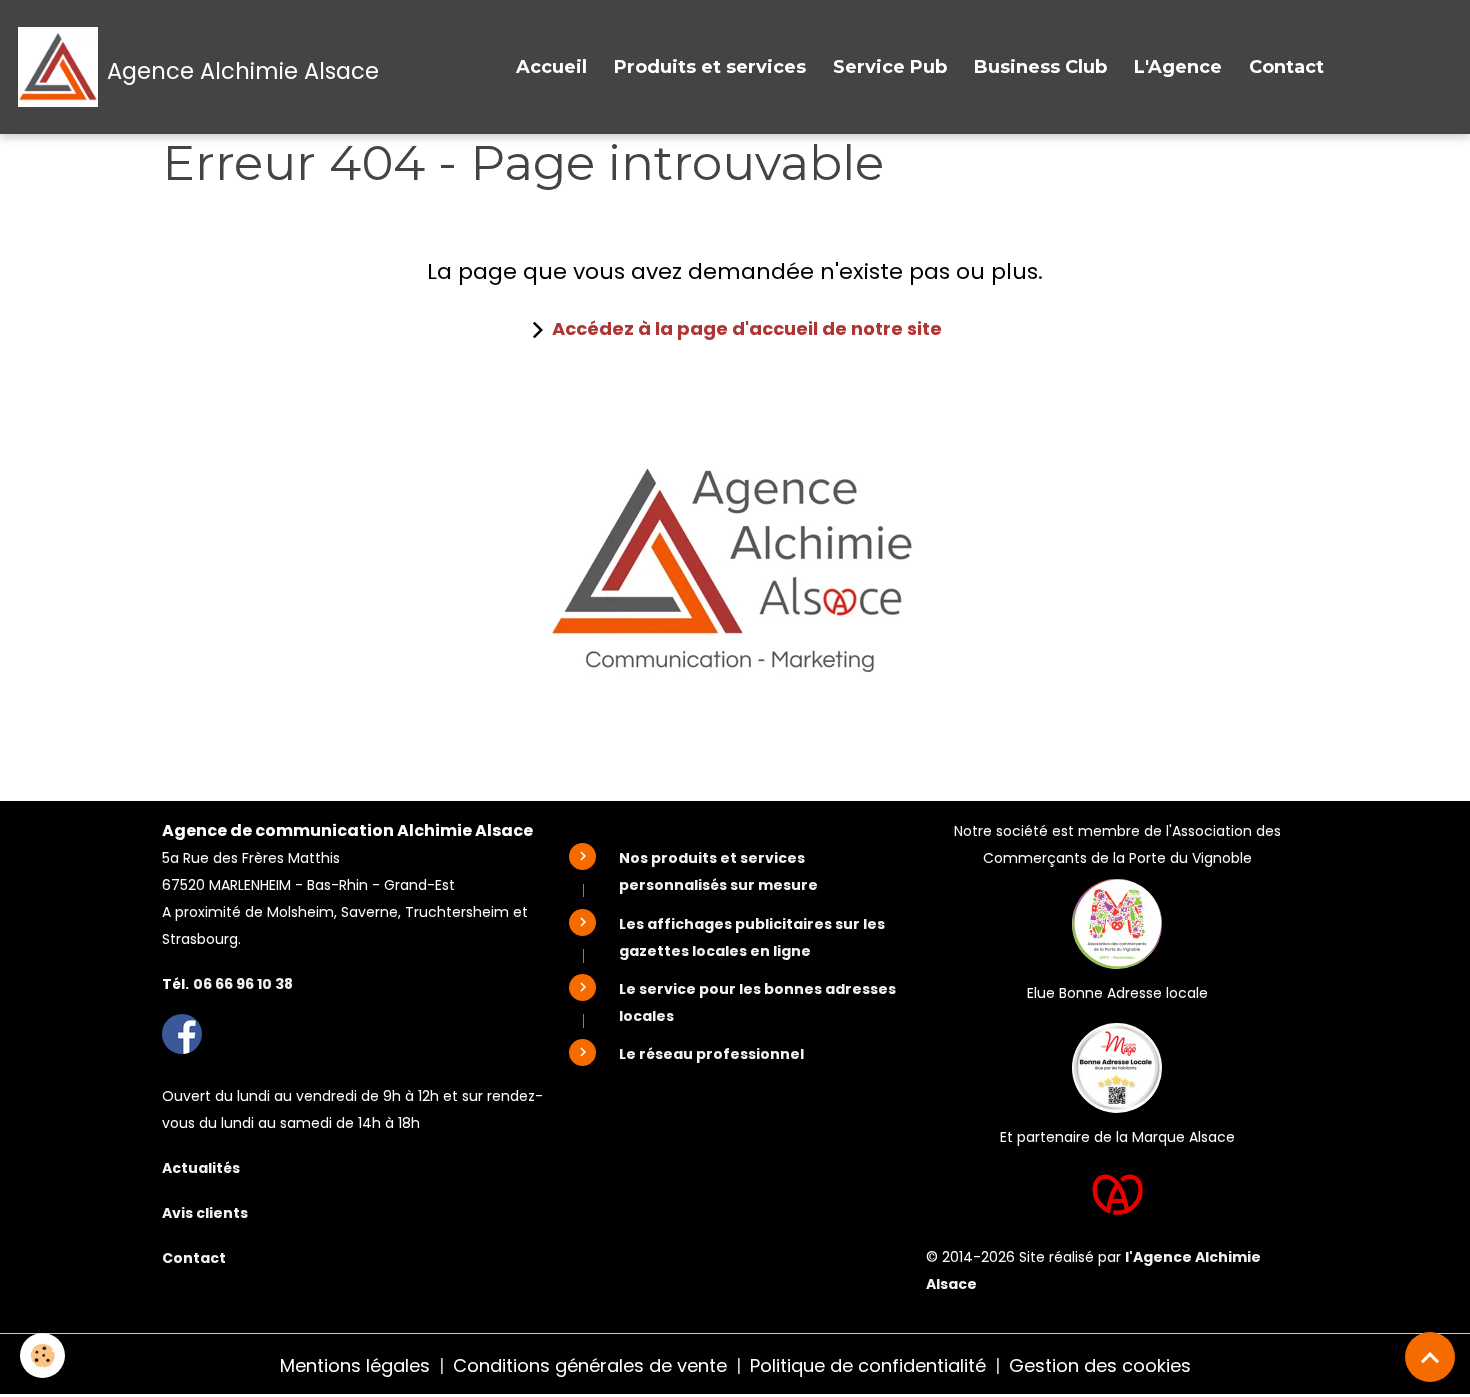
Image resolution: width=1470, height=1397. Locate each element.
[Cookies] (42, 1355)
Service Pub (890, 67)
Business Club (1040, 67)
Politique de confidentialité (868, 1365)
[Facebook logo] (182, 1033)
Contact (1286, 67)
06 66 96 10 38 (243, 984)
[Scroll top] (1430, 1357)
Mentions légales (355, 1365)
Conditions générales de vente (590, 1365)
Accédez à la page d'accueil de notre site (747, 328)
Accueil (551, 67)
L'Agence (1178, 67)
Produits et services (710, 67)
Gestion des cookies (1100, 1365)
